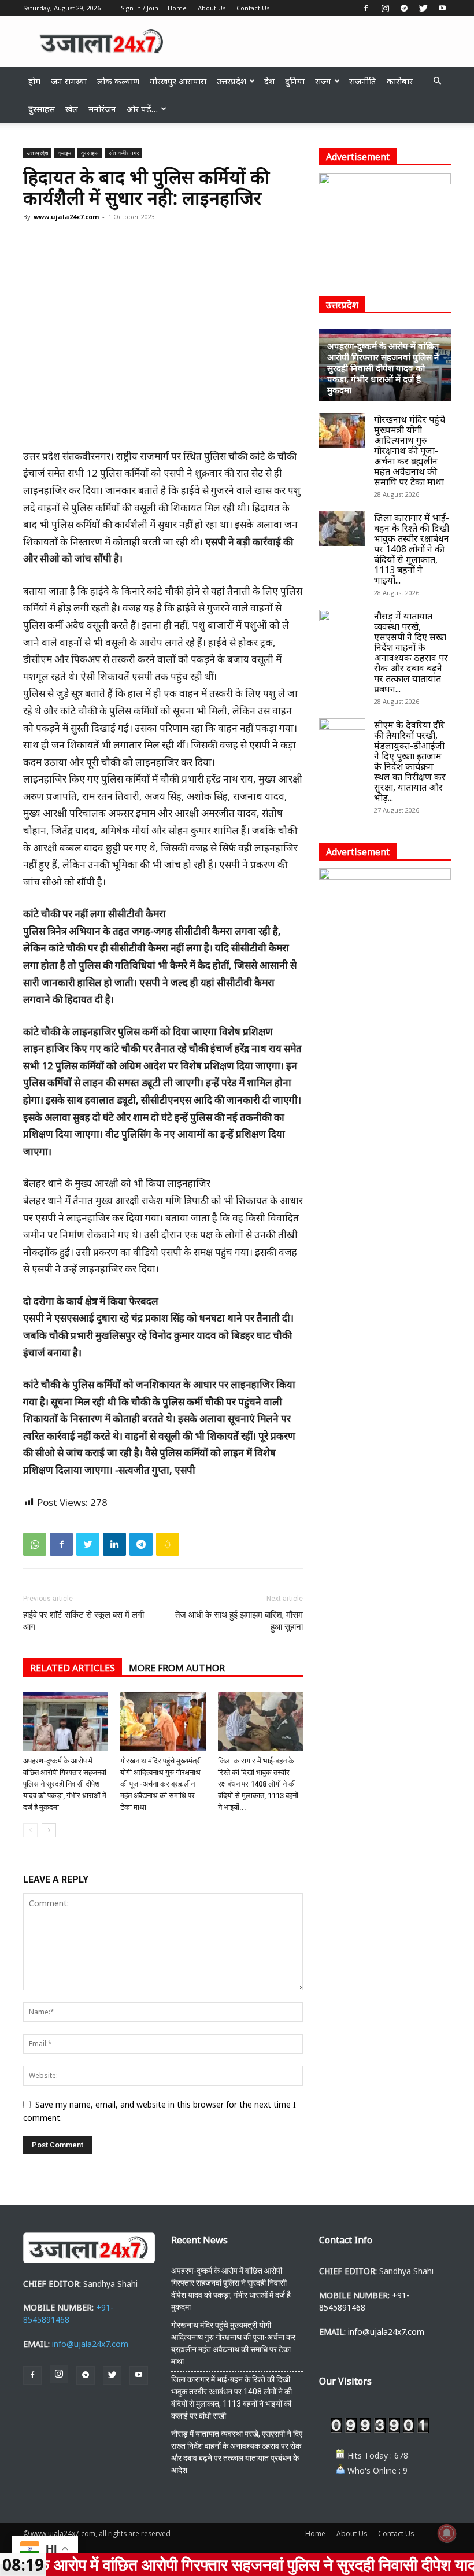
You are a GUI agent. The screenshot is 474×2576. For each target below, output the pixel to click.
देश (269, 81)
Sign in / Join (140, 8)
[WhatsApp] (35, 1544)
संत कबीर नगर (124, 153)
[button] (437, 81)
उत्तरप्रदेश (232, 81)
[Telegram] (404, 8)
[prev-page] (30, 1830)
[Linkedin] (114, 1544)
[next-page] (49, 1830)
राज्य (323, 81)
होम (34, 81)
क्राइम (64, 153)
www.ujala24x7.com (66, 217)
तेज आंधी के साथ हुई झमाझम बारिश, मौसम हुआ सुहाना (239, 1621)
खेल (72, 109)
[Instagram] (385, 8)
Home (177, 8)
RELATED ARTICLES (73, 1668)
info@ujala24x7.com (90, 2344)
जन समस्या (69, 81)
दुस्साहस (42, 109)
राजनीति (363, 81)
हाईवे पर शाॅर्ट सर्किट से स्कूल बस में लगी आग (84, 1621)
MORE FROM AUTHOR (177, 1668)
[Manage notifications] (447, 2533)
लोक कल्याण (118, 81)
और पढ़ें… (142, 109)
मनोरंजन (102, 109)
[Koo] (168, 1544)
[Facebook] (366, 8)
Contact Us (253, 8)
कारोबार (400, 81)
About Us (212, 8)
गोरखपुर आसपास (178, 81)
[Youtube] (442, 8)
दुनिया (295, 81)
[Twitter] (423, 8)
